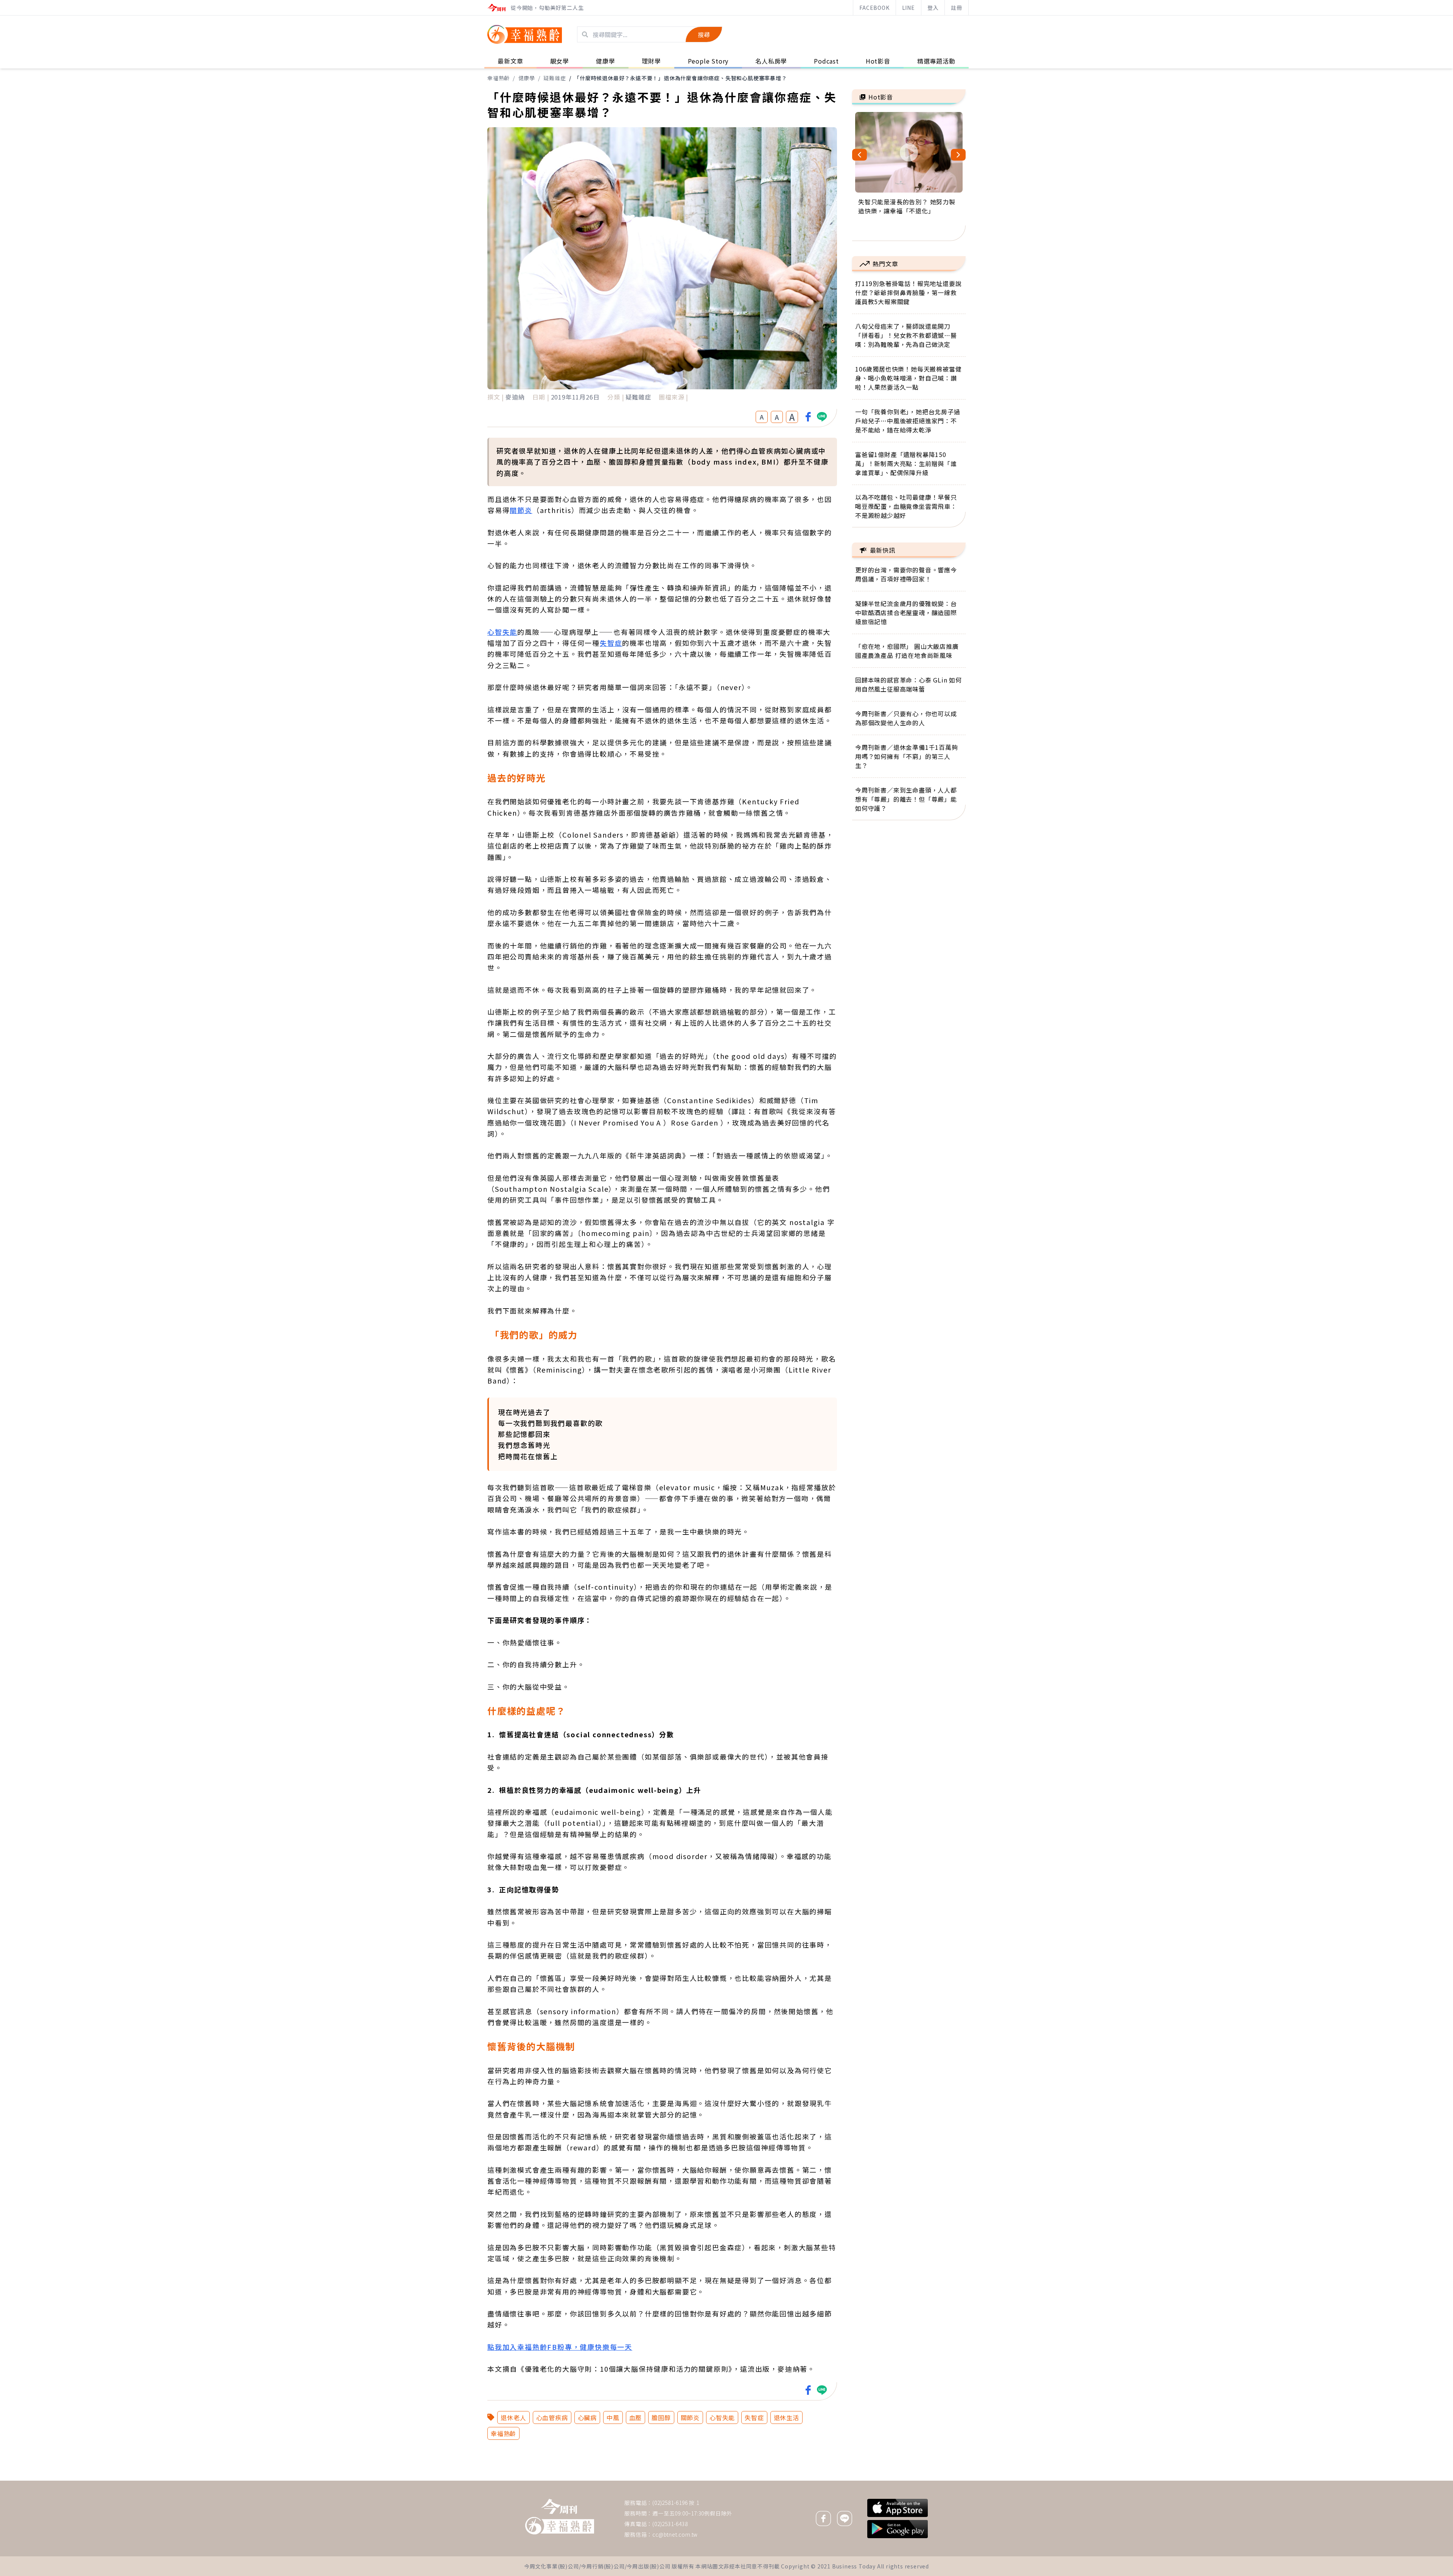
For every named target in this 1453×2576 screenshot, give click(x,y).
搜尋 (704, 34)
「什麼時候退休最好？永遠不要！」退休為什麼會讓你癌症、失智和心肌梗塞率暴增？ (680, 78)
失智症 (611, 643)
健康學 (527, 78)
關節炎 (521, 510)
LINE (909, 8)
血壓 (636, 2417)
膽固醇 (661, 2417)
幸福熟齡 (499, 78)
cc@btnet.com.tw (675, 2534)
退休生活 (786, 2417)
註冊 (957, 8)
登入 (933, 8)
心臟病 (587, 2417)
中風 (613, 2417)
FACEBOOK (874, 8)
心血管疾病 (552, 2417)
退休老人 (513, 2417)
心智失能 (502, 632)
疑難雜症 (555, 78)
